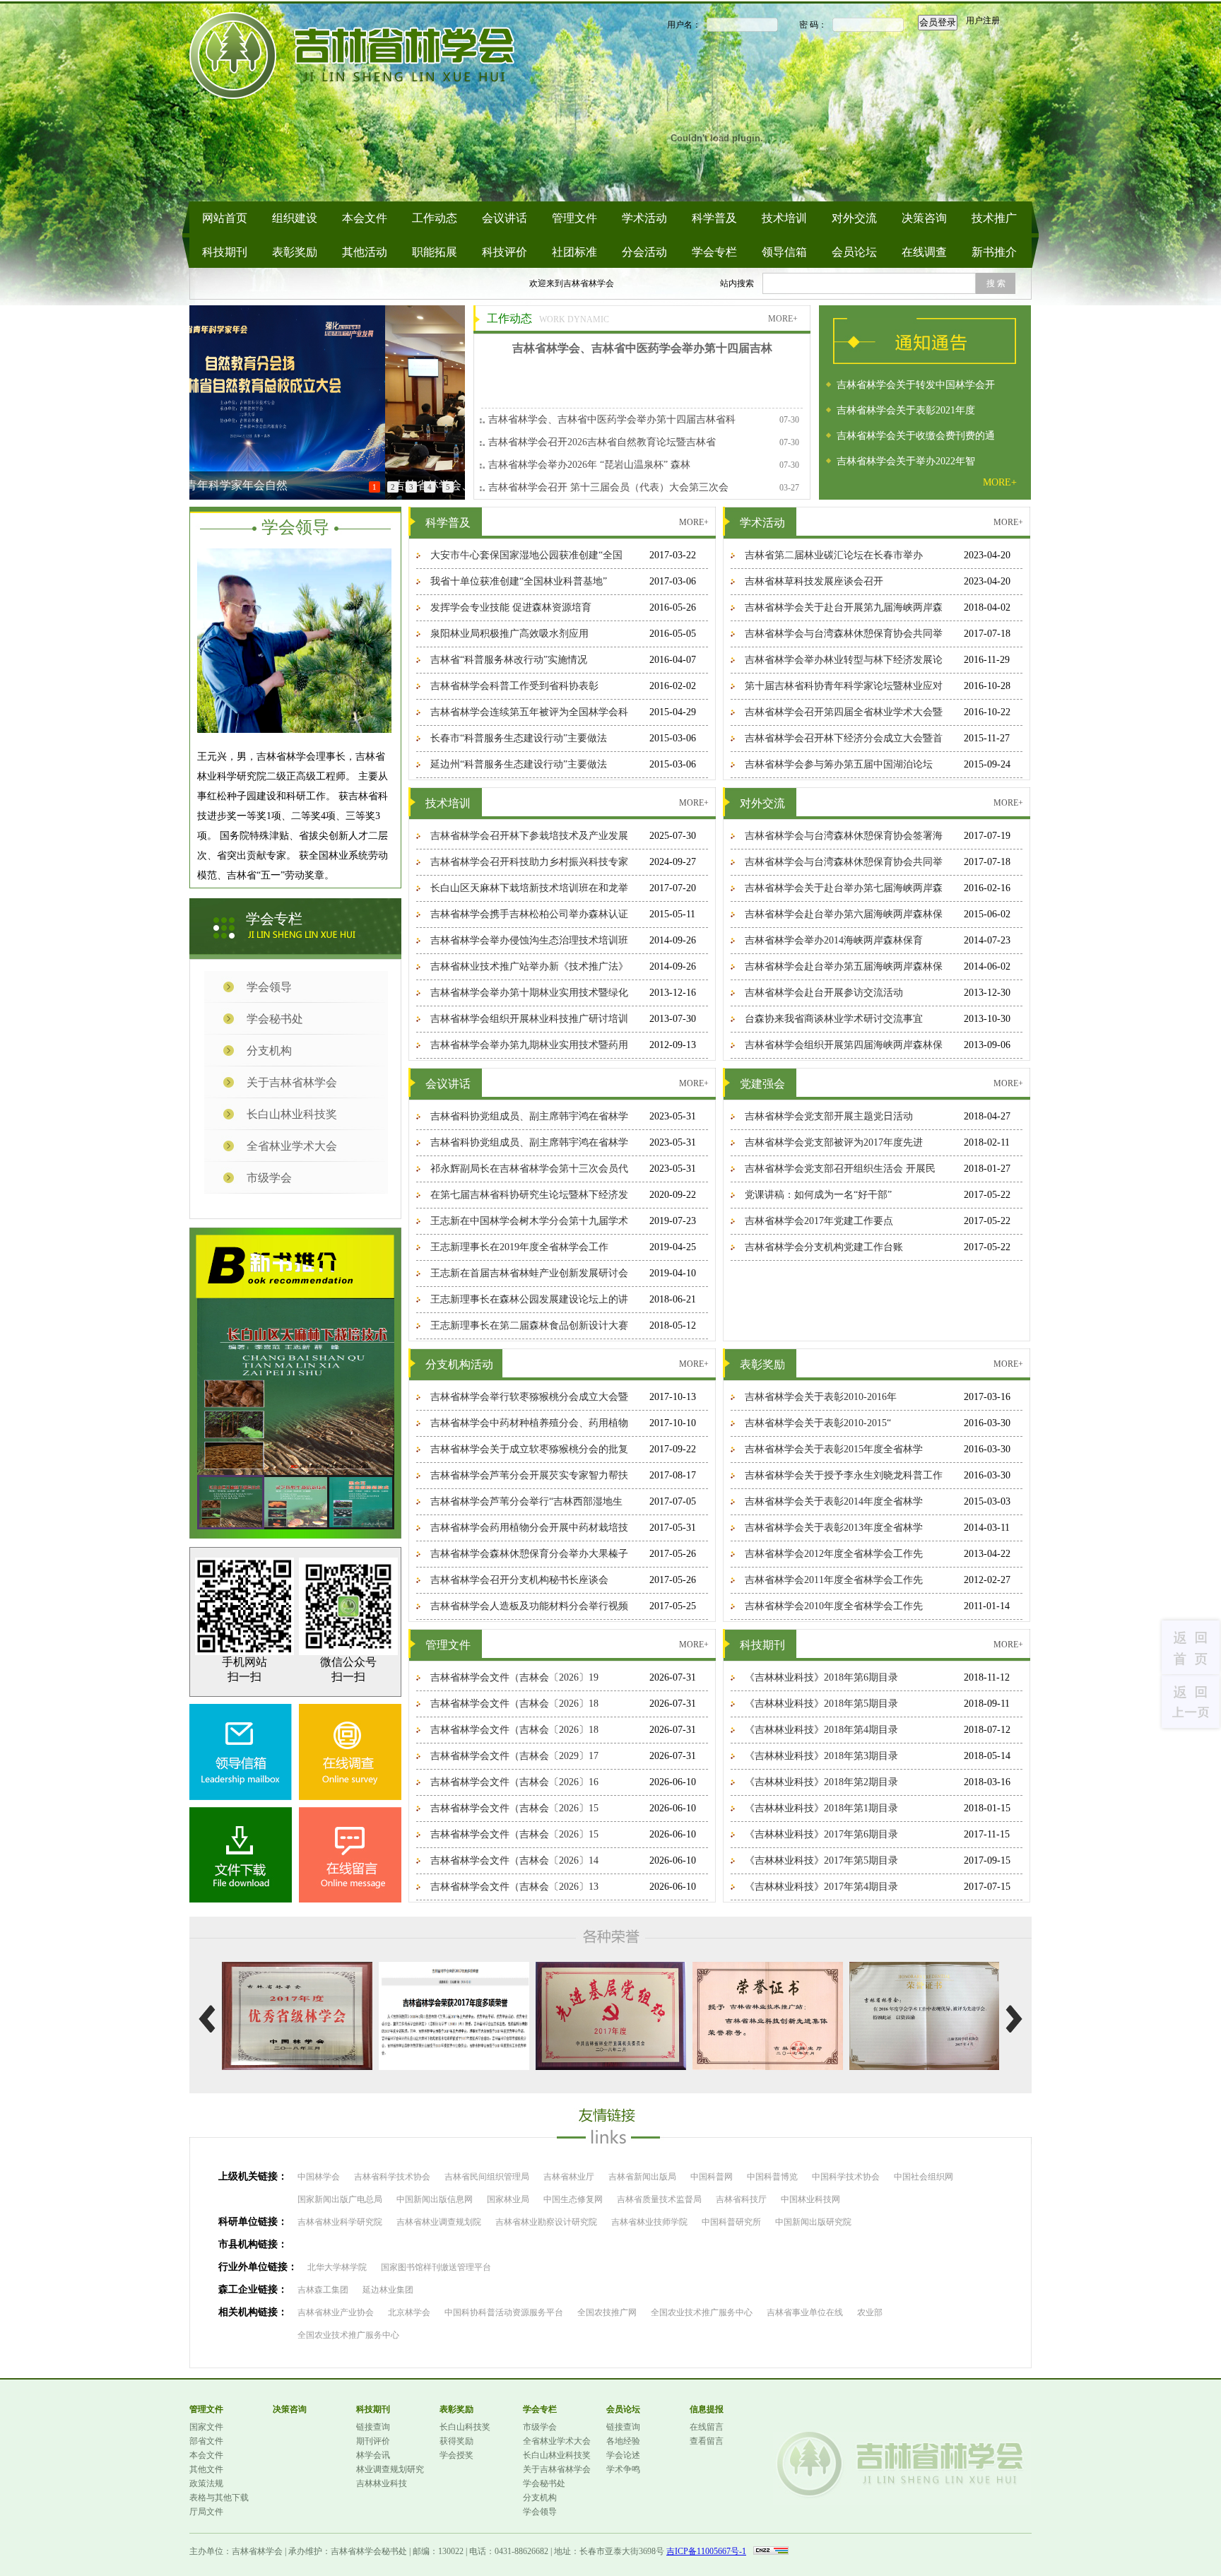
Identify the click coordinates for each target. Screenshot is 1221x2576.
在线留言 (707, 2427)
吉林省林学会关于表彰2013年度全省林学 (834, 1528)
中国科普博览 (772, 2177)
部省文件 (206, 2441)
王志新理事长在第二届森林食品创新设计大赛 (529, 1325)
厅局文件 (206, 2512)
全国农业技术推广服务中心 (702, 2312)
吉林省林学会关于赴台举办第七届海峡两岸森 (844, 888)
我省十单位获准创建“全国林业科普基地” (519, 581)
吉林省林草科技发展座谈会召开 (814, 581)
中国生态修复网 (573, 2199)
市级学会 (269, 1178)
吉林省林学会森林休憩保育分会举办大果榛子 (529, 1554)
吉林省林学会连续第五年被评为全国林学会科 (529, 712)
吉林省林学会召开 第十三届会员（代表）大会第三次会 (608, 487)
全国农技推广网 (607, 2312)
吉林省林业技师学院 (649, 2222)
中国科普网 (712, 2177)
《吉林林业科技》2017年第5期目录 (821, 1860)
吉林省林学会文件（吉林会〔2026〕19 (514, 1677)
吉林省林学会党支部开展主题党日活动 (829, 1116)
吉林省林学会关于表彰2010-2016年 (821, 1397)
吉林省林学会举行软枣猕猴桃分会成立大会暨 (529, 1397)
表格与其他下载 (219, 2498)
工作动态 (435, 218)
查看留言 (707, 2441)
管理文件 (574, 218)
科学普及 (714, 218)
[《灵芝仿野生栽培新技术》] (295, 1502)
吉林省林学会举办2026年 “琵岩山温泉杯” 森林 (589, 465)
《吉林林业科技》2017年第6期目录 (821, 1834)
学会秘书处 (275, 1019)
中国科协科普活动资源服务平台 (504, 2312)
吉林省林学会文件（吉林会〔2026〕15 (514, 1808)
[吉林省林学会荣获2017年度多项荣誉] (454, 1968)
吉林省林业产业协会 (336, 2312)
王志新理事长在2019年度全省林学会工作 (519, 1247)
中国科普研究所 (731, 2222)
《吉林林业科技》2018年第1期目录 (821, 1808)
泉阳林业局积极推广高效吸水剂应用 (509, 634)
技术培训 (784, 218)
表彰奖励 (295, 252)
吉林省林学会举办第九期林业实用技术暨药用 (529, 1045)
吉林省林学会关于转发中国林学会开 (916, 383)
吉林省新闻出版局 (642, 2177)
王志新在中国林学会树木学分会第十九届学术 (529, 1221)
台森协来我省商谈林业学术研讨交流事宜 (834, 1019)
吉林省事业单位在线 (805, 2312)
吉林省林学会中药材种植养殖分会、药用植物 (529, 1423)
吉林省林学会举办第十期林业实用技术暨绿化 (529, 993)
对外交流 (854, 218)
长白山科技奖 (465, 2427)
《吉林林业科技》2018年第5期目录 (821, 1704)
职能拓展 (435, 252)
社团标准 (574, 252)
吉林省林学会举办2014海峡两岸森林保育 (834, 940)
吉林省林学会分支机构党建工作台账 (824, 1247)
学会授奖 (456, 2455)
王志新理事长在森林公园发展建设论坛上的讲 (529, 1299)
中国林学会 (319, 2177)
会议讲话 (505, 218)
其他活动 (365, 252)
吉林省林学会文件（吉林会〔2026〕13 (514, 1887)
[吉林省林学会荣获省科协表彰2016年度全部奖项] (925, 1968)
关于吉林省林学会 (292, 1082)
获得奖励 (456, 2441)
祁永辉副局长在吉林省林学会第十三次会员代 (529, 1169)
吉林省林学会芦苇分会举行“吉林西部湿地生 (526, 1501)
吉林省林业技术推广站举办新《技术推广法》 (529, 966)
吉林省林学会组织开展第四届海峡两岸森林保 (844, 1045)
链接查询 (373, 2427)
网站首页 (225, 218)
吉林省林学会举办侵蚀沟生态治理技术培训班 (529, 940)
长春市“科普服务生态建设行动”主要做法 (519, 738)
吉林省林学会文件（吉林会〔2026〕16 (514, 1782)
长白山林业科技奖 (292, 1114)
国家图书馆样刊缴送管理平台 (436, 2267)
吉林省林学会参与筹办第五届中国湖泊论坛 (839, 764)
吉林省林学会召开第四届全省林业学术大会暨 (844, 712)
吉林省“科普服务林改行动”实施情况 (509, 660)
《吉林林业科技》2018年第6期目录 (821, 1677)
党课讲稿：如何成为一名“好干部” (818, 1195)
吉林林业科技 (382, 2483)
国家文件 (206, 2427)
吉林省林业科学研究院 (340, 2222)
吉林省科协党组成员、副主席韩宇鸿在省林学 (529, 1116)
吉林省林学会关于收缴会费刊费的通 (916, 434)
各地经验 (623, 2441)
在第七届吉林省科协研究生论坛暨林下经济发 (529, 1195)
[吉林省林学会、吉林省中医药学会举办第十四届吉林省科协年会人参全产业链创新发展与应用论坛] (327, 311)
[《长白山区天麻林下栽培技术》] (296, 1387)
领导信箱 (784, 252)
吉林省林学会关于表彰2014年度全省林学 (834, 1501)
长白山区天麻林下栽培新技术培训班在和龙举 (529, 888)
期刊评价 (373, 2441)
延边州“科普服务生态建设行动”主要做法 (519, 764)
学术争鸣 (623, 2469)
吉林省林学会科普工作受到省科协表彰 (514, 686)
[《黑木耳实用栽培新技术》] (360, 1502)
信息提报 (707, 2409)
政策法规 (206, 2483)
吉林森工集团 (323, 2290)
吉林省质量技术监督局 (659, 2199)
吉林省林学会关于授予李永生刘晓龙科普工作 (844, 1475)
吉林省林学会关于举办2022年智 (906, 459)
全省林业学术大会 (292, 1146)
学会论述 (623, 2455)
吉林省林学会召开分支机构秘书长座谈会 (519, 1580)
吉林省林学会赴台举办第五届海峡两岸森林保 (844, 966)
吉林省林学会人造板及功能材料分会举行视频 (529, 1606)
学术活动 (644, 218)
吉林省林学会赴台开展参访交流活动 (824, 993)
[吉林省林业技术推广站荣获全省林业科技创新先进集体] (768, 1968)
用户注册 (983, 20)
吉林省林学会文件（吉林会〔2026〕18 (514, 1704)
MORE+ (783, 319)
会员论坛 (854, 252)
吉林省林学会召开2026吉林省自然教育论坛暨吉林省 (602, 442)
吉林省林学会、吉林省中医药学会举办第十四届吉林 (642, 348)
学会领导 (269, 987)
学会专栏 (714, 252)
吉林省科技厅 (741, 2199)
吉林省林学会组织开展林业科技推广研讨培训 (529, 1019)
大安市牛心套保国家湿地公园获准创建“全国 (526, 555)
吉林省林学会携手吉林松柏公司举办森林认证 (529, 914)
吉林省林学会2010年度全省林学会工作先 (834, 1606)
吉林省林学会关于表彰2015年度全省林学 (834, 1449)
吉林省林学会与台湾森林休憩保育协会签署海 (844, 836)
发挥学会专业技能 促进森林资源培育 (511, 607)
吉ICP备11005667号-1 (706, 2551)
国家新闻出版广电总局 (340, 2199)
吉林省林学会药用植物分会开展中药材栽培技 (529, 1528)
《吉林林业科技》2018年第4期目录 (821, 1730)
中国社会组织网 (924, 2177)
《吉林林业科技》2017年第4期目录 (821, 1887)
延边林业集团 (388, 2290)
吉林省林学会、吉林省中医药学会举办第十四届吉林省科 (612, 419)
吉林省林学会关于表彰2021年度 (906, 408)
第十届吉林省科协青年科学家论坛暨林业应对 (844, 686)
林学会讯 (373, 2455)
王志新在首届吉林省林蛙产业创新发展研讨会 (529, 1273)
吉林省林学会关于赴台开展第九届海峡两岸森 (844, 607)
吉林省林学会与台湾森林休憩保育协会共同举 (844, 634)
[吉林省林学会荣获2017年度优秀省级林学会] (297, 1968)
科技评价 (505, 252)
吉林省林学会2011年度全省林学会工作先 (834, 1580)
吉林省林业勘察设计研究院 (546, 2222)
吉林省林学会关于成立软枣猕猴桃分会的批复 (529, 1449)
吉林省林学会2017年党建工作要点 (819, 1221)
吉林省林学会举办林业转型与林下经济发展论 (844, 660)
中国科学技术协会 (846, 2177)
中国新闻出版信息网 (435, 2199)
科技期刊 (225, 252)
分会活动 (644, 252)
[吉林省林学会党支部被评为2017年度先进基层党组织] (611, 1968)
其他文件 (206, 2469)
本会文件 (365, 218)
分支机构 (269, 1051)
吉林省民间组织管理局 (487, 2177)
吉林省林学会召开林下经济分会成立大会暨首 (844, 738)
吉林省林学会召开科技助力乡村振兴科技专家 (529, 862)
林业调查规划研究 (390, 2469)
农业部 (870, 2312)
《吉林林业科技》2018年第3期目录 (821, 1756)
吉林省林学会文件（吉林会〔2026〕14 (514, 1860)
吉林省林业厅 (569, 2177)
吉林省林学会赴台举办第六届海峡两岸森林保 (844, 914)
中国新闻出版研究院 (813, 2222)
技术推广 (994, 218)
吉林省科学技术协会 (392, 2177)
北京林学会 (409, 2312)
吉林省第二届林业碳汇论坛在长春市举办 (834, 555)
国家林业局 (508, 2199)
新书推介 (994, 252)
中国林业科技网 (810, 2199)
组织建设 (295, 218)
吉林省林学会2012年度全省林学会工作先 (834, 1554)
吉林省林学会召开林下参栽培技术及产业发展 (529, 836)
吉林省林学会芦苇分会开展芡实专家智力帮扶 (529, 1475)
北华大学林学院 (337, 2267)
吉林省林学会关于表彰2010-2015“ (818, 1423)
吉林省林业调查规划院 (439, 2222)
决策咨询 (924, 218)
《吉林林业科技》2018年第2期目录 (821, 1782)
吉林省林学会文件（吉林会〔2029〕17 (514, 1756)
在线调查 (924, 252)
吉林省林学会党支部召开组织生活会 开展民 (840, 1169)
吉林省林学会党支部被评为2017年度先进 (834, 1142)
